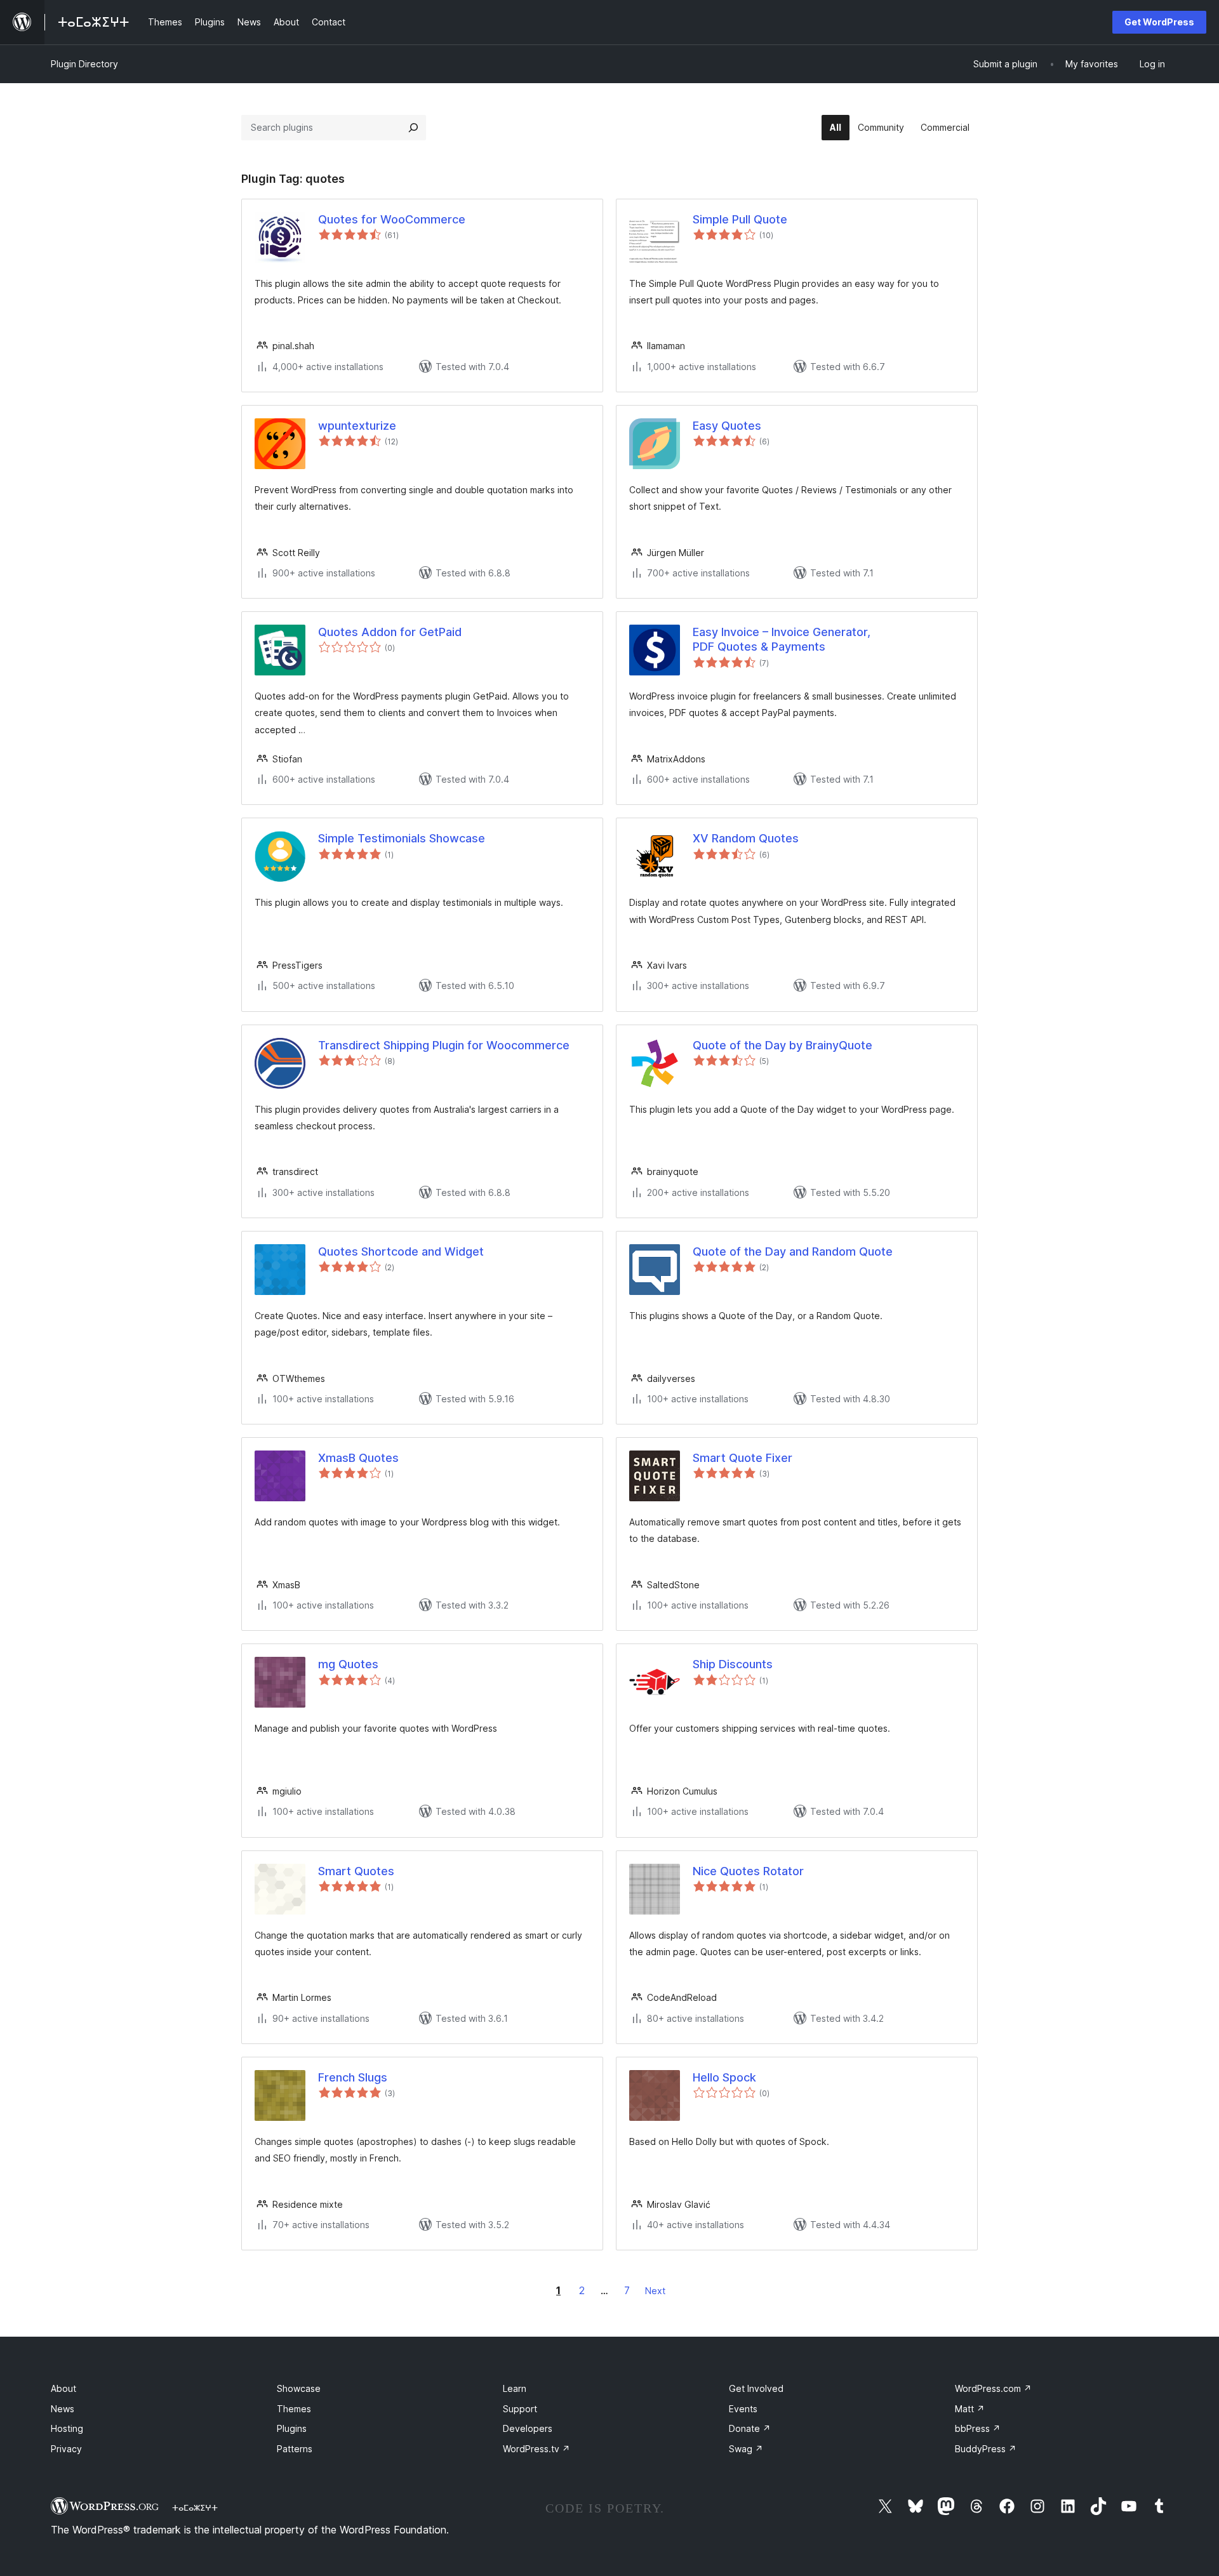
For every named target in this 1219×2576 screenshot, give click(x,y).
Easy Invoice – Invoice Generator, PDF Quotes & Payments (782, 639)
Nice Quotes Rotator (748, 1871)
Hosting (67, 2428)
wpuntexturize (357, 426)
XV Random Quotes (746, 838)
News (63, 2409)
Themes (294, 2409)
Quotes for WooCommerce (392, 219)
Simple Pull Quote (740, 219)
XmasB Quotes (358, 1458)
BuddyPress (986, 2449)
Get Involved (756, 2388)
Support (520, 2409)
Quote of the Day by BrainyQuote (783, 1045)
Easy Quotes (727, 426)
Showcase (299, 2388)
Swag (746, 2449)
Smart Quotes (356, 1871)
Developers (528, 2428)
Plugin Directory (84, 64)
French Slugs (353, 2077)
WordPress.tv (536, 2449)
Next (655, 2291)
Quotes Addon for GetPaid (390, 632)
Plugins (292, 2428)
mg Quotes (348, 1664)
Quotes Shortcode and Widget (401, 1251)
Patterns (295, 2449)
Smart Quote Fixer (743, 1458)
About (63, 2388)
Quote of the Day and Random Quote (793, 1251)
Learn (515, 2388)
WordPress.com (993, 2388)
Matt (970, 2409)
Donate (750, 2428)
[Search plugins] (413, 128)
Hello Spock (724, 2077)
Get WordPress (1159, 22)
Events (743, 2409)
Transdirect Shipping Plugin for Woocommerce (444, 1045)
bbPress (978, 2428)
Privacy (66, 2449)
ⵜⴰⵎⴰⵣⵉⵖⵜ (195, 2507)
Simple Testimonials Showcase (402, 838)
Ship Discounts (733, 1664)
